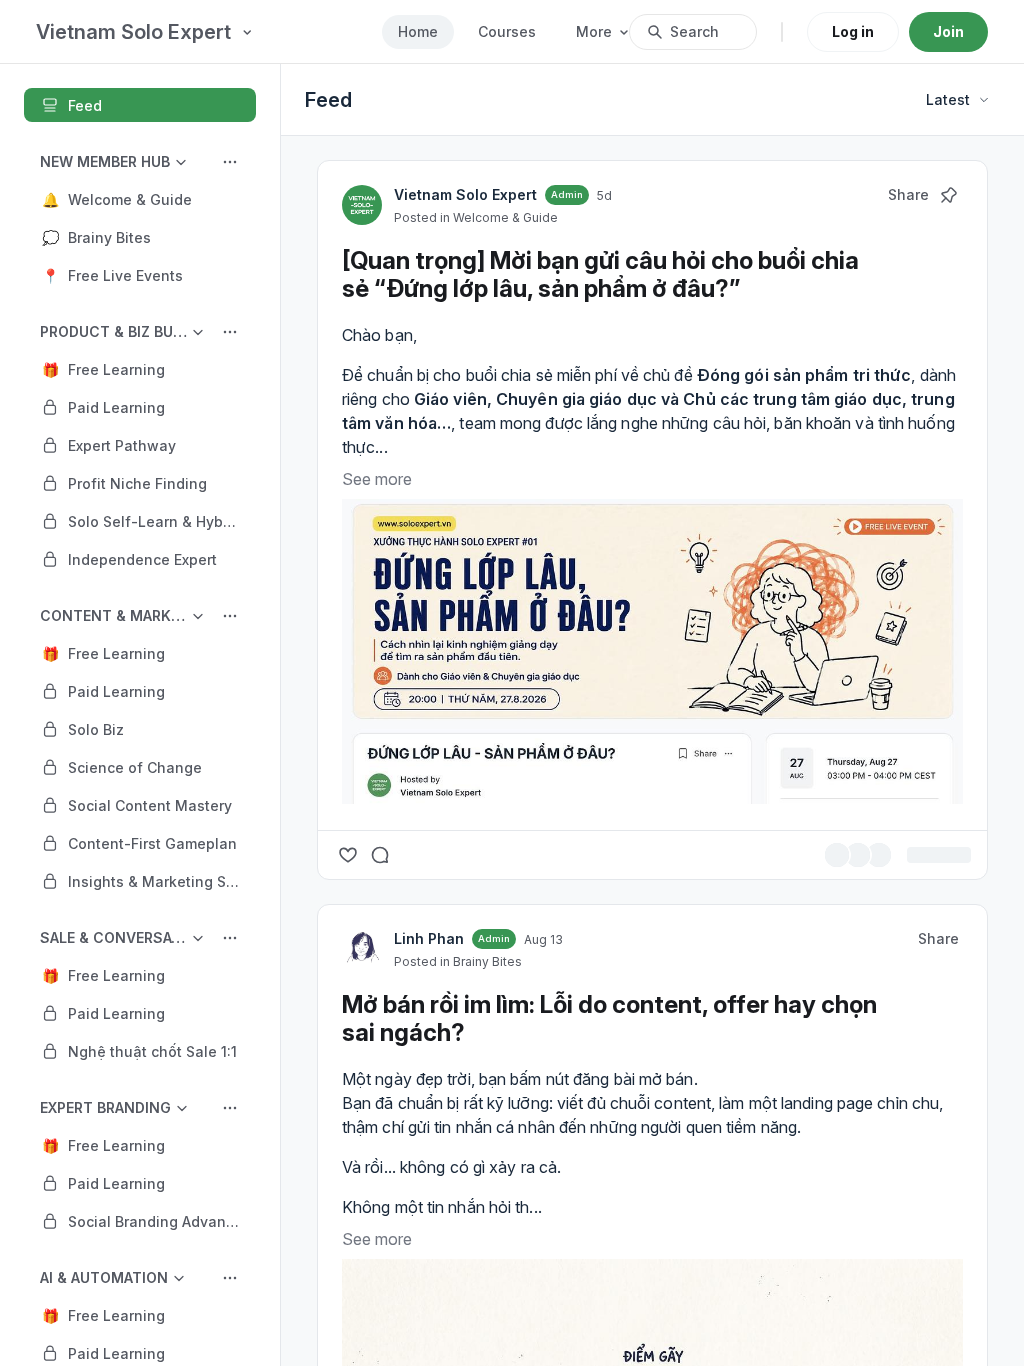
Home (418, 31)
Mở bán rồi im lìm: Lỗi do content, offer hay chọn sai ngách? (609, 1018)
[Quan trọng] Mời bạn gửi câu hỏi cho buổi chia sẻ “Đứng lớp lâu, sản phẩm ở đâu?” (600, 274)
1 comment (934, 855)
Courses (507, 31)
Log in (853, 31)
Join (948, 31)
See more (377, 479)
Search (694, 31)
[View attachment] (652, 651)
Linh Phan (429, 938)
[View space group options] (230, 162)
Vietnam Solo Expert (465, 194)
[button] (140, 199)
